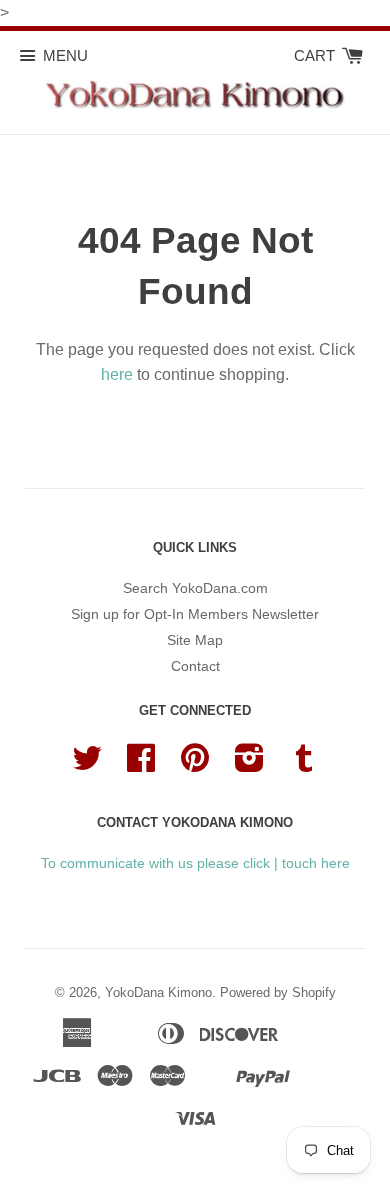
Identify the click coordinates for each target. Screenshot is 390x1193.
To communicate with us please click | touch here (195, 863)
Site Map (195, 640)
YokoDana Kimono (158, 992)
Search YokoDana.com (195, 588)
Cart (316, 55)
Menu (65, 55)
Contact (195, 666)
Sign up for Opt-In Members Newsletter (195, 614)
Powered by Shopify (278, 992)
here (117, 374)
